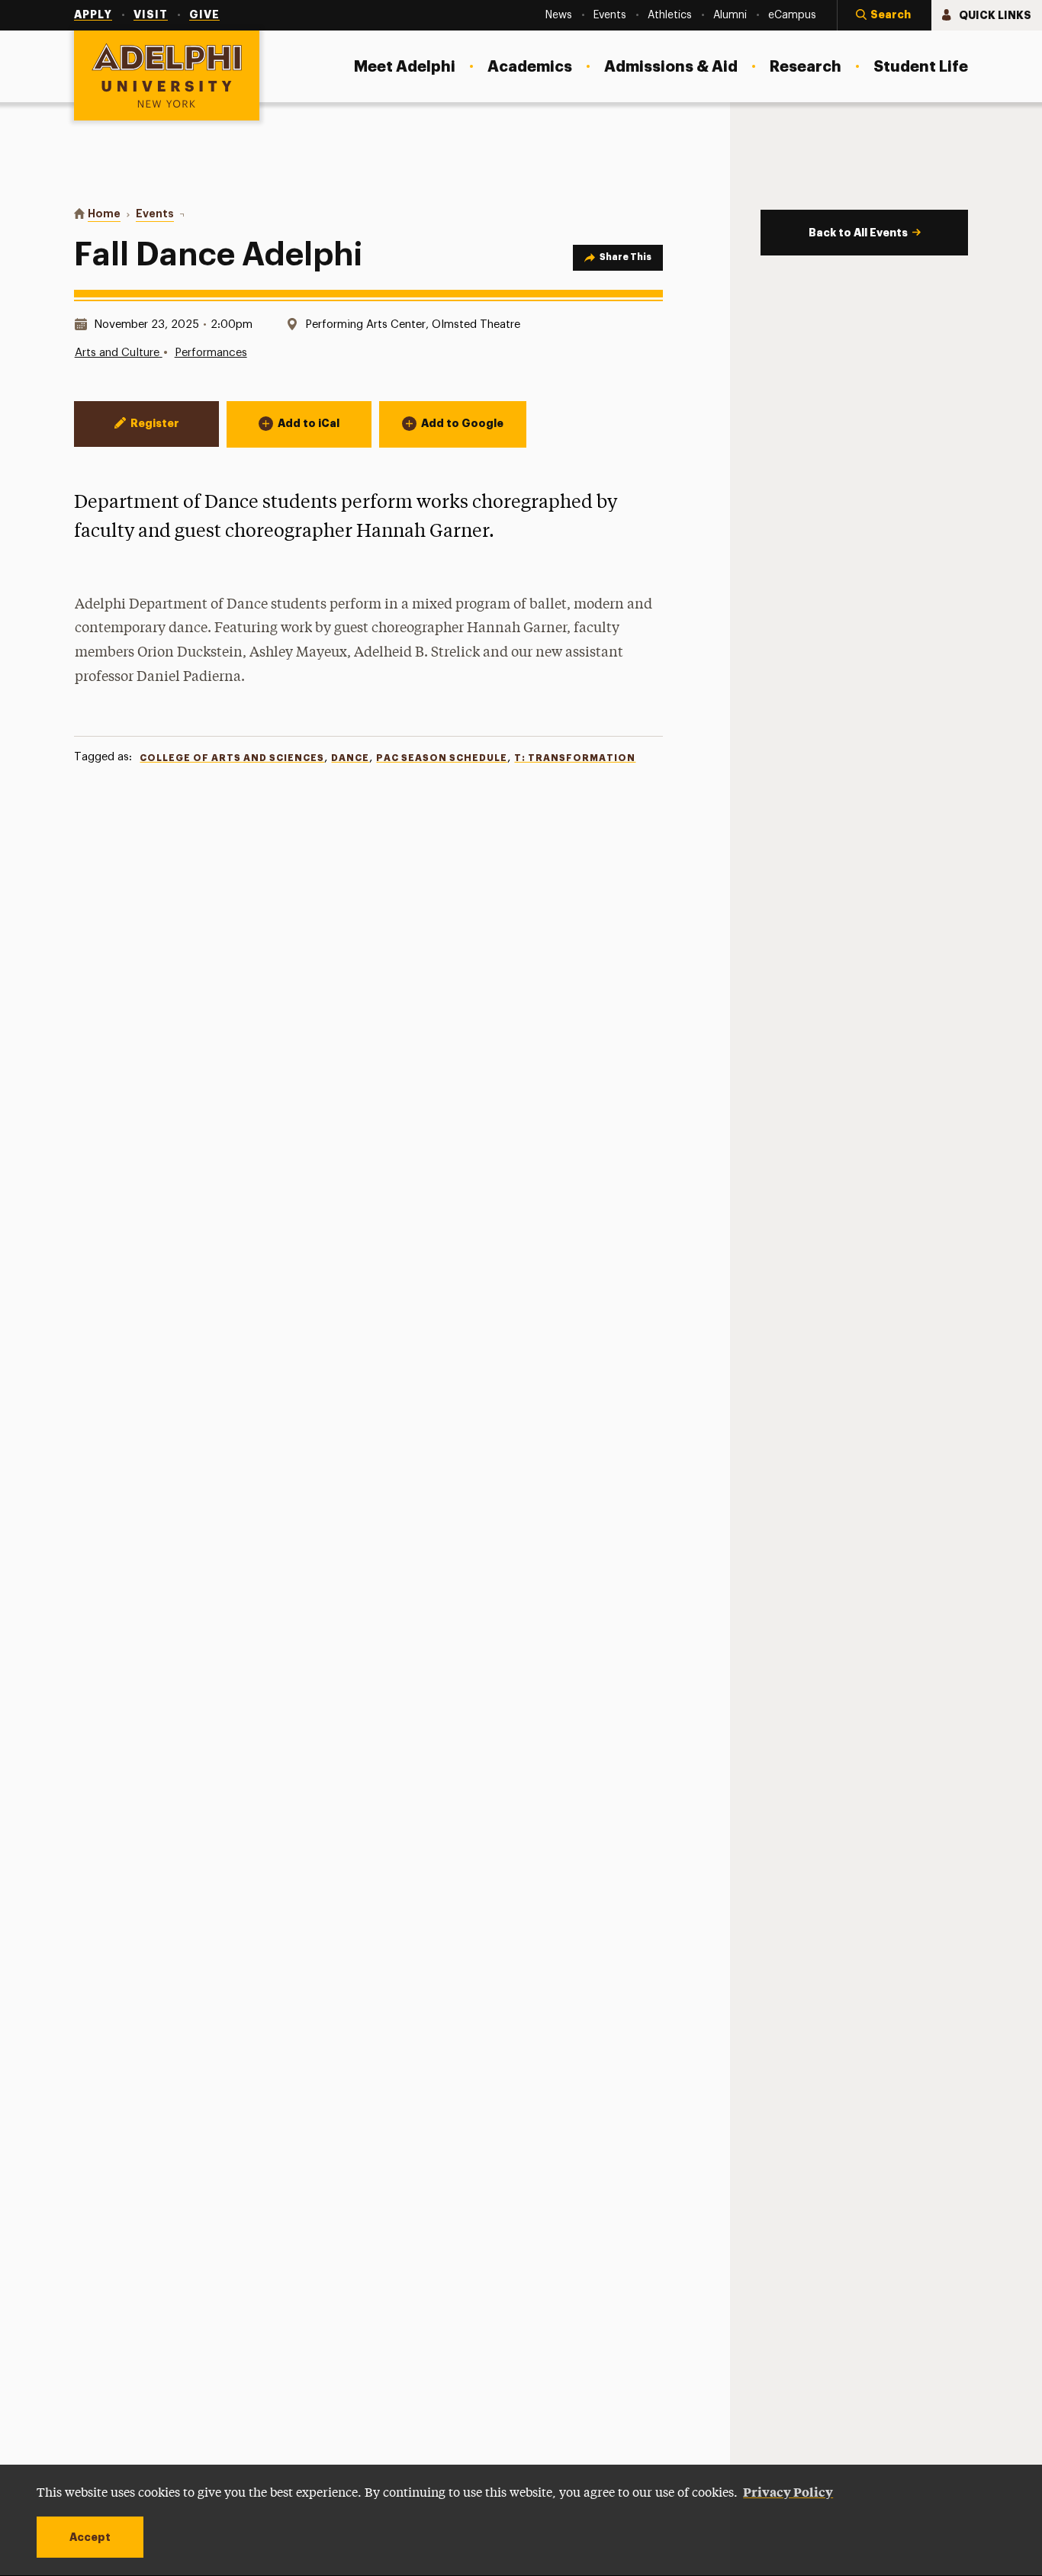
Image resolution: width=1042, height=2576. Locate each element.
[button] (884, 15)
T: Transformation (575, 758)
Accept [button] (90, 2537)
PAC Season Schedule (442, 758)
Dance (350, 758)
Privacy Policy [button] (788, 2491)
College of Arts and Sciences (232, 758)
